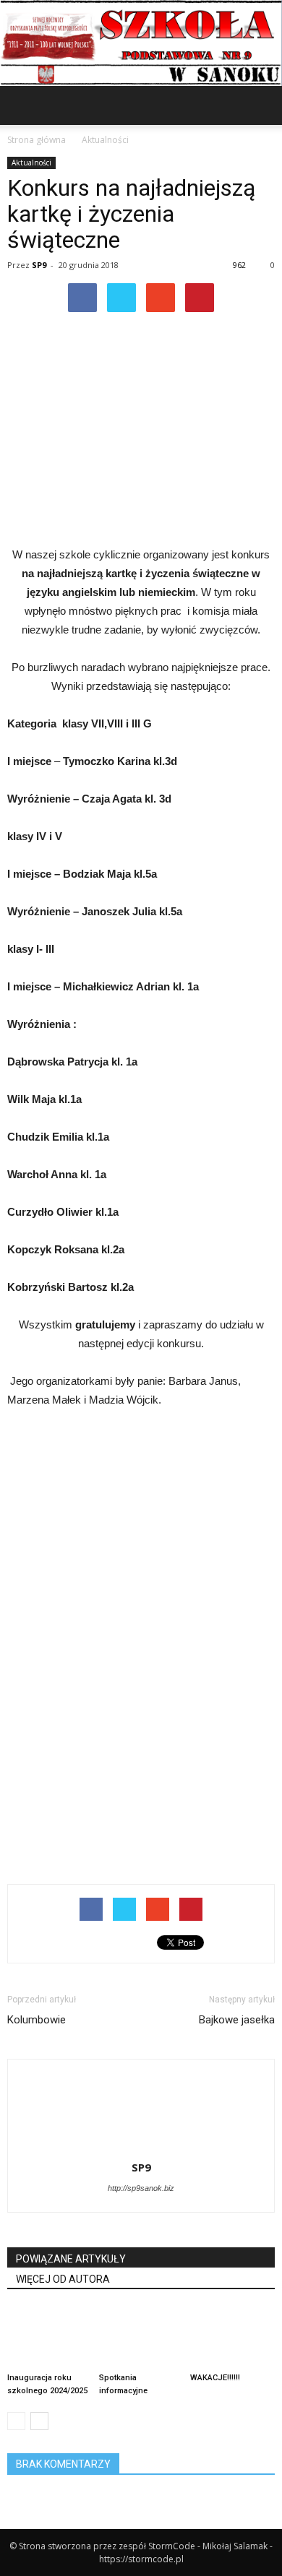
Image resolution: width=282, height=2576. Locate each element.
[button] (262, 105)
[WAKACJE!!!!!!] (232, 2338)
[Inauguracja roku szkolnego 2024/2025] (50, 2338)
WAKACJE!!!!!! (215, 2378)
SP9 (39, 265)
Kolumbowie (37, 2020)
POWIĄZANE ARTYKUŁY (71, 2259)
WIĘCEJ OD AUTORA (63, 2279)
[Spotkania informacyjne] (141, 2338)
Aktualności (31, 163)
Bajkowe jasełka (237, 2020)
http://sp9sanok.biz (141, 2188)
